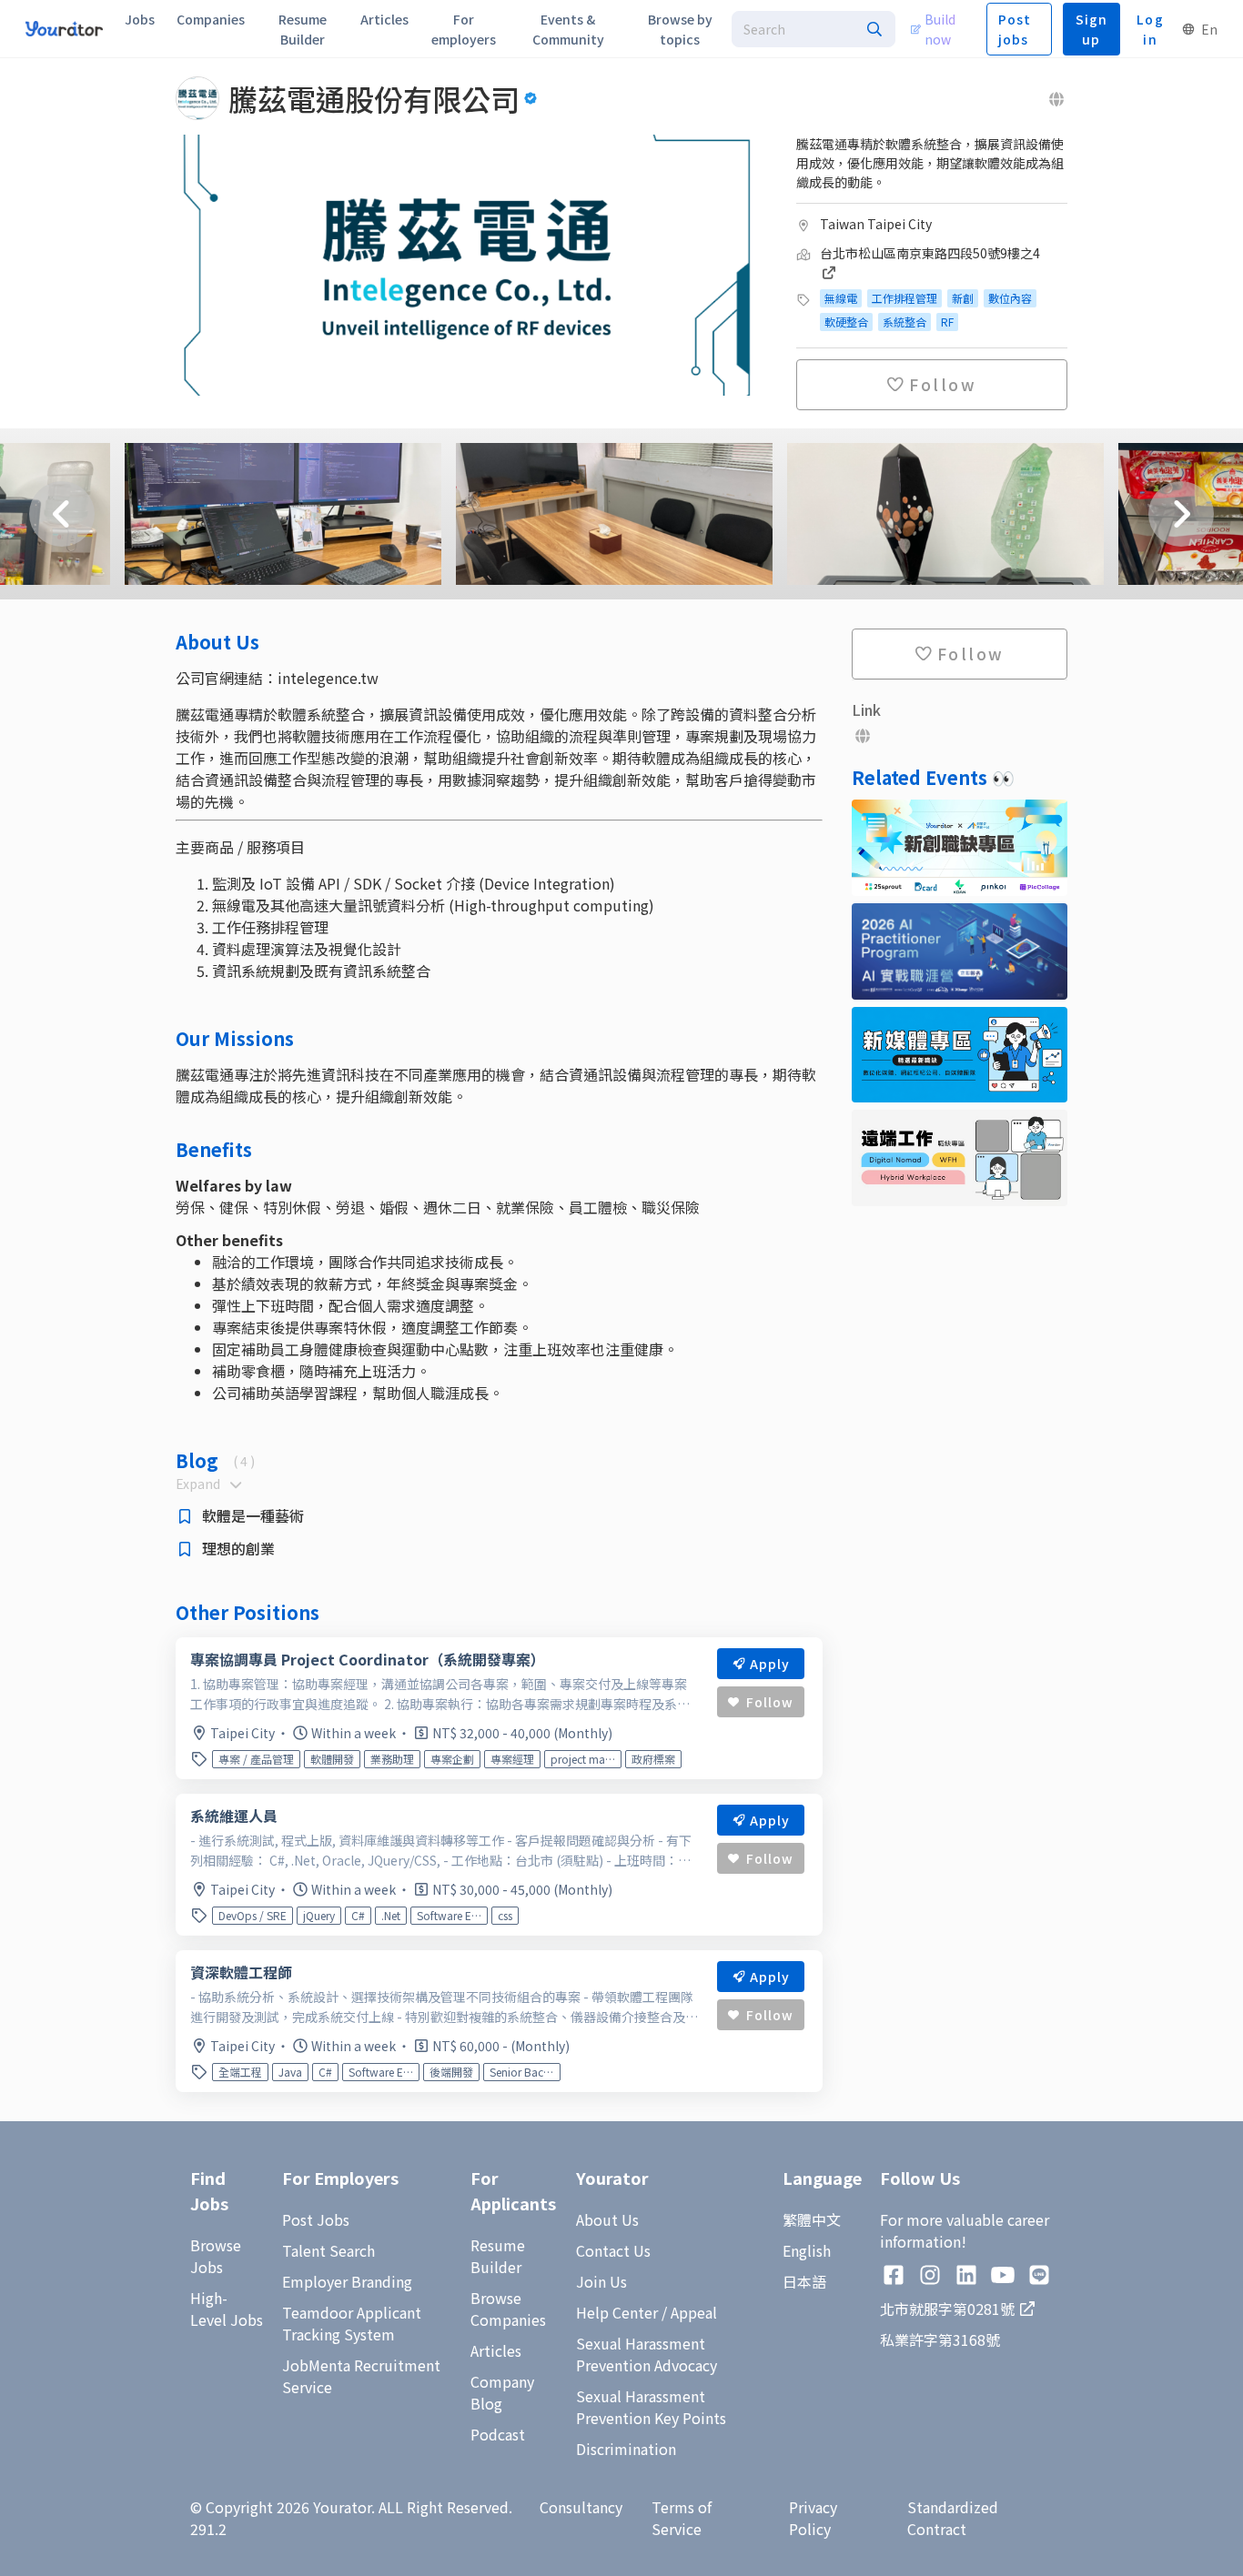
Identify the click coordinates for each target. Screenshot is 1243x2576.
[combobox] (814, 29)
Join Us (601, 2281)
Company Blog (502, 2392)
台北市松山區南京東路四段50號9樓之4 (930, 253)
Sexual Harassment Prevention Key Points (651, 2407)
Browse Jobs (216, 2256)
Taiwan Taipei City (876, 224)
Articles (496, 2350)
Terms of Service (682, 2518)
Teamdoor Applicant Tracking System (352, 2323)
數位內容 (1010, 298)
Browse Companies (508, 2309)
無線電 (841, 298)
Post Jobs (316, 2219)
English (807, 2250)
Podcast (498, 2434)
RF (947, 322)
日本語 (804, 2281)
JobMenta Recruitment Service (361, 2376)
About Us (607, 2219)
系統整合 (904, 322)
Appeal (694, 2312)
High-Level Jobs (227, 2309)
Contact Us (613, 2250)
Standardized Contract (953, 2518)
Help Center (617, 2312)
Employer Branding (347, 2281)
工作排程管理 (904, 298)
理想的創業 (238, 1548)
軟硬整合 (846, 322)
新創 (963, 298)
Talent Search (328, 2250)
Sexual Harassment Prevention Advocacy (647, 2354)
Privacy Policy (813, 2518)
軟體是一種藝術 (253, 1515)
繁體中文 (812, 2219)
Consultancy (581, 2507)
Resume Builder (498, 2256)
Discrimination (626, 2449)
